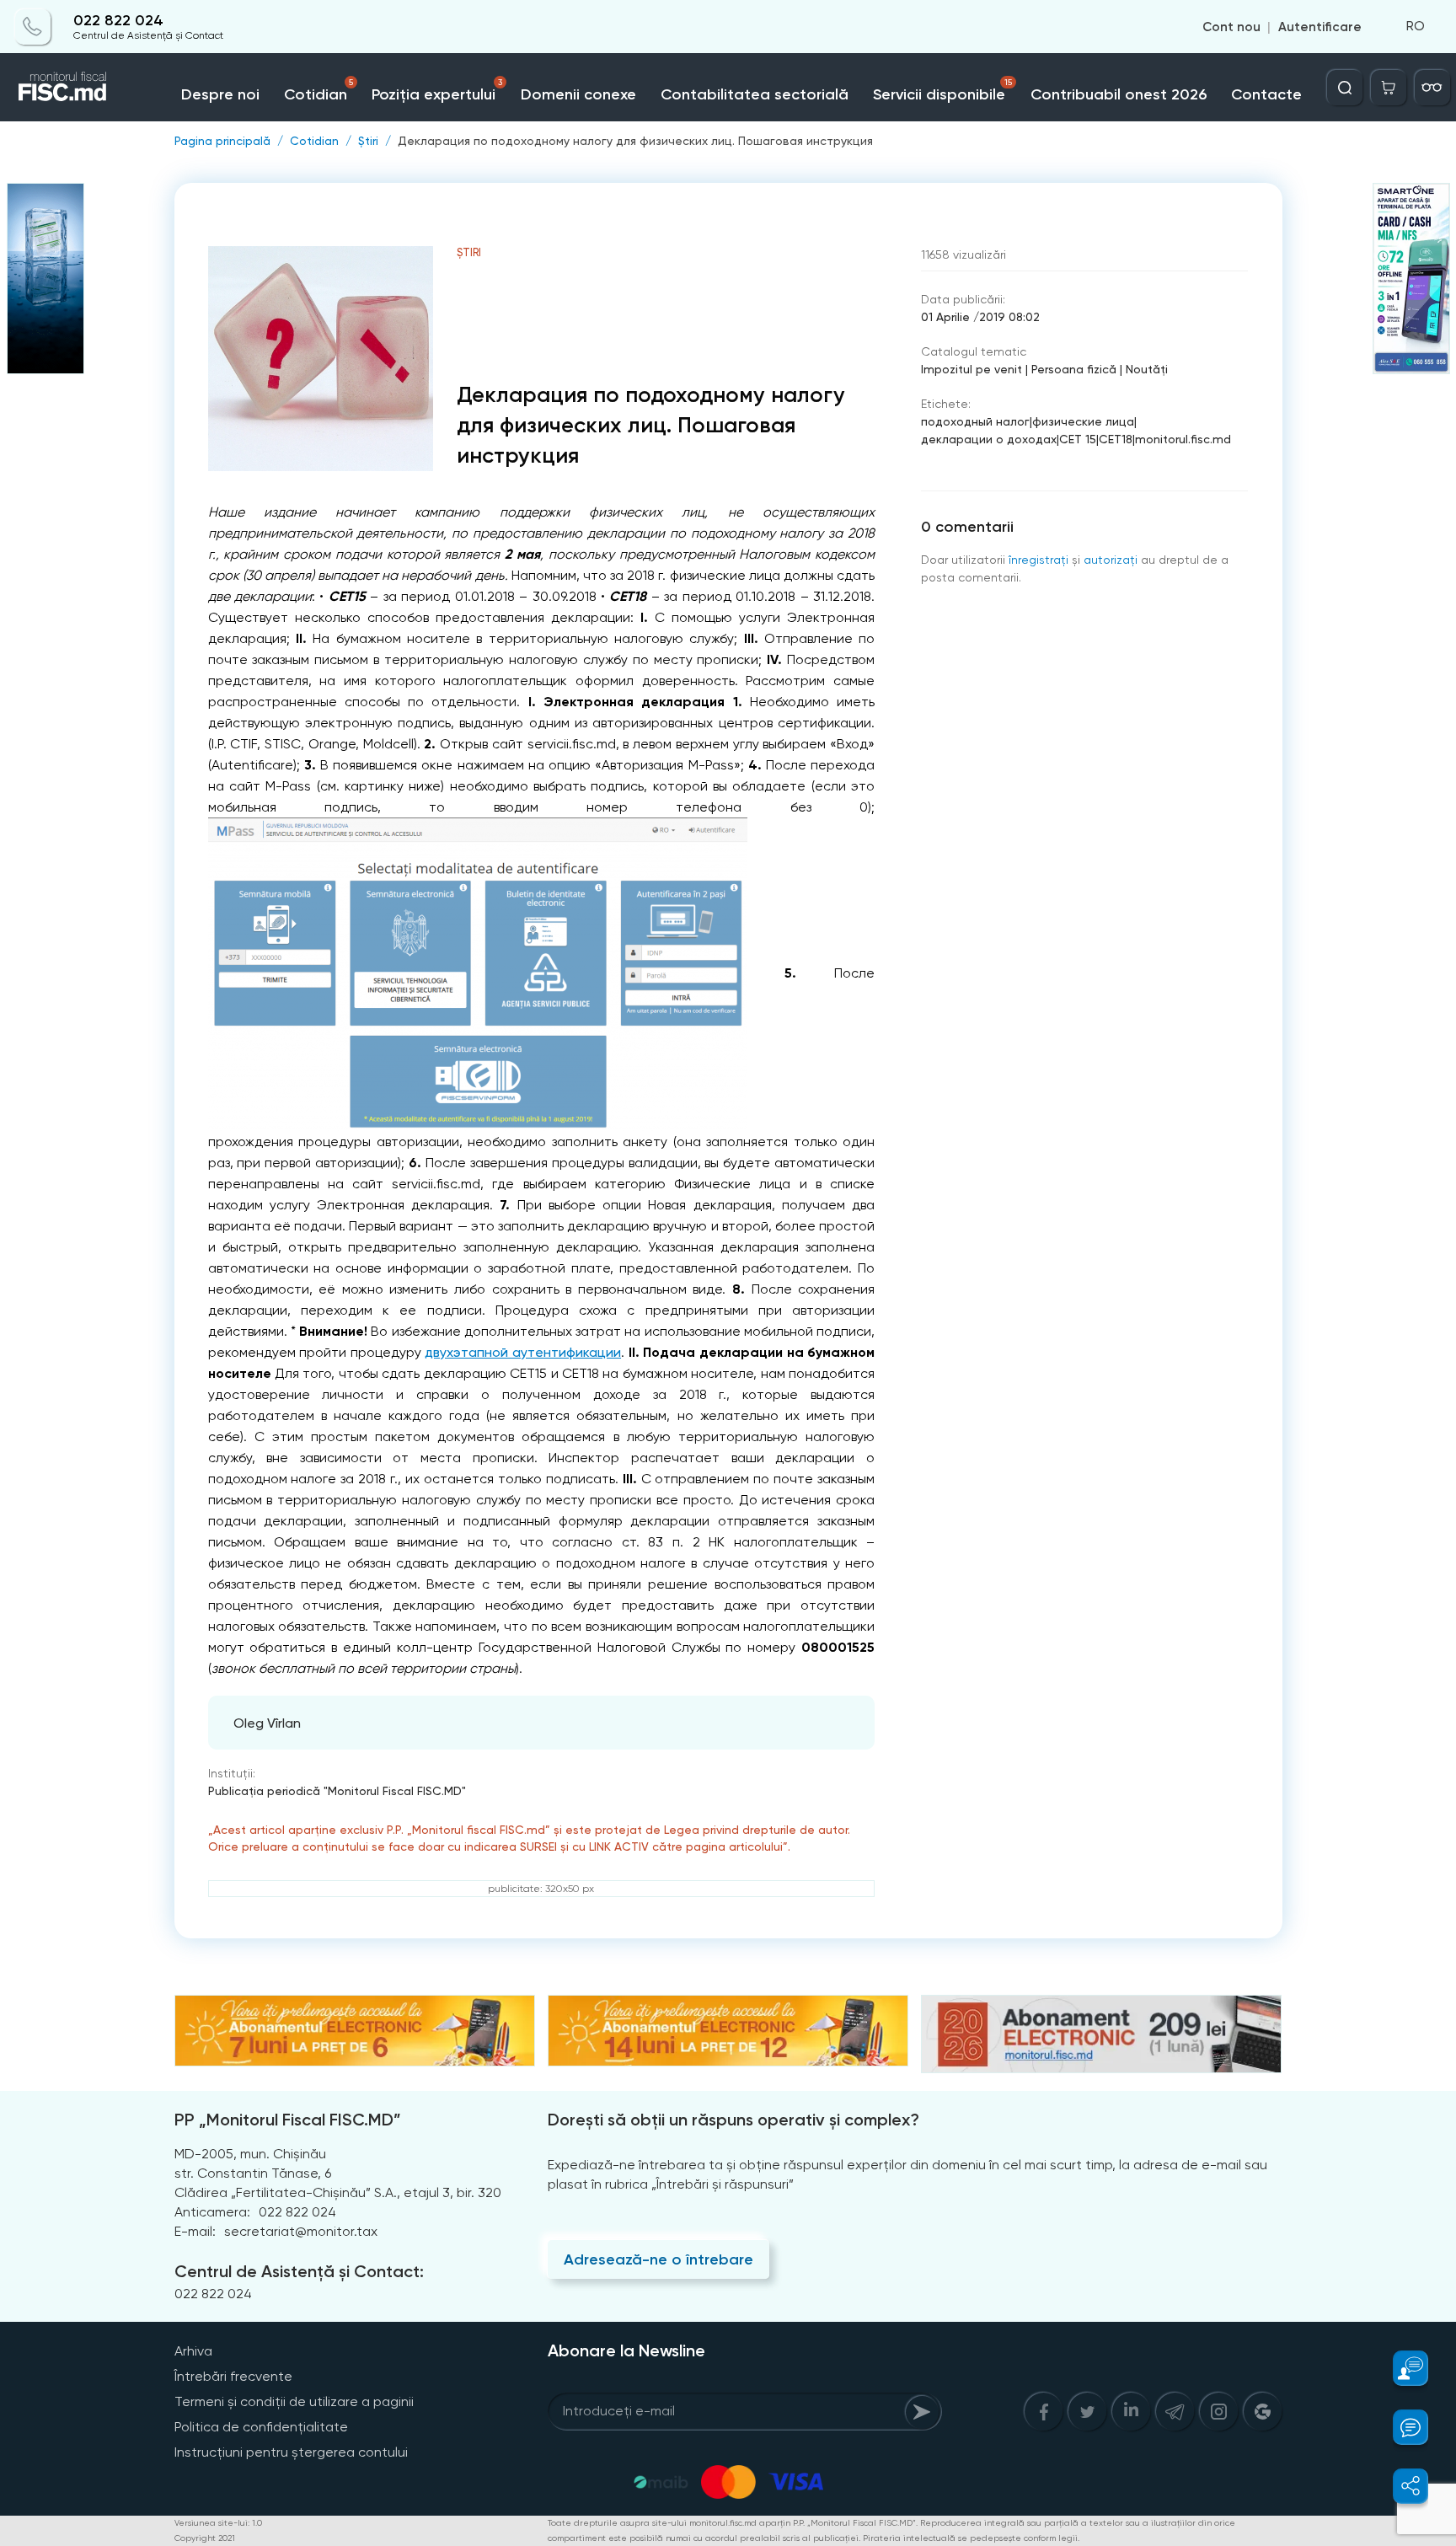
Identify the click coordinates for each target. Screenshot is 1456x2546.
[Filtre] (1432, 88)
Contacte (1266, 94)
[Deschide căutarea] (1345, 88)
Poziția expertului (436, 91)
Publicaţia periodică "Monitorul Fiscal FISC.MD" (337, 1791)
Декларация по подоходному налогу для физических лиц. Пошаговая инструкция (635, 141)
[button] (1401, 2368)
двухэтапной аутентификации (523, 1352)
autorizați (1111, 560)
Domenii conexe (578, 94)
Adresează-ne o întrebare (658, 2259)
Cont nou (1231, 27)
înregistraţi (1038, 560)
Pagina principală (222, 141)
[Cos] (1389, 88)
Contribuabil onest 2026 (1119, 94)
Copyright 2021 (205, 2538)
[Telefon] (33, 27)
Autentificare (1320, 27)
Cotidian (318, 91)
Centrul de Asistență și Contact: (299, 2271)
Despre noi (220, 94)
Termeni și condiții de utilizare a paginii (294, 2401)
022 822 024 (118, 21)
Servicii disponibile (942, 91)
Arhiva (193, 2351)
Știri (368, 141)
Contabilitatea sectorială (755, 94)
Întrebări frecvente (233, 2376)
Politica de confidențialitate (261, 2427)
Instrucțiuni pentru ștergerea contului (291, 2452)
